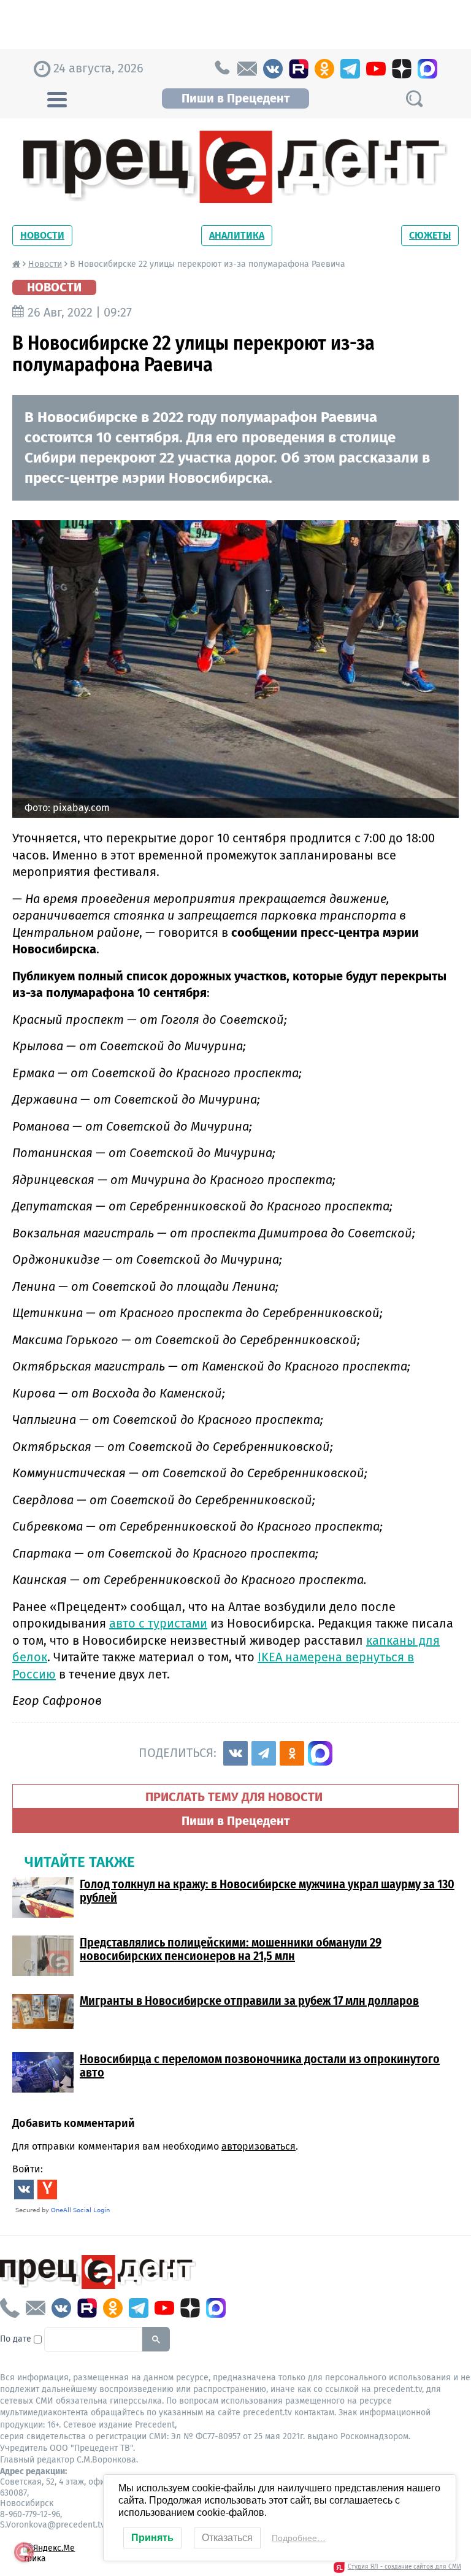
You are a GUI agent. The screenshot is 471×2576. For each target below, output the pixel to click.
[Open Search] (414, 98)
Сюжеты (430, 235)
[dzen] (402, 69)
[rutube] (299, 69)
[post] (247, 69)
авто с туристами (158, 1623)
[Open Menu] (57, 98)
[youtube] (376, 69)
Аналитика (237, 235)
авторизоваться (258, 2146)
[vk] (273, 69)
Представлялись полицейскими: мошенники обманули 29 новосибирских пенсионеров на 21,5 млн (231, 1949)
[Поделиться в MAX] (320, 1753)
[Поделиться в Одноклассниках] (292, 1753)
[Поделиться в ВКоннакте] (235, 1753)
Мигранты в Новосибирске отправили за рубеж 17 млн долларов (249, 2001)
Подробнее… (299, 2538)
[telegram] (350, 69)
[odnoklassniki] (324, 69)
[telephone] (221, 69)
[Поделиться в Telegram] (264, 1753)
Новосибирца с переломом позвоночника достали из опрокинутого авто (260, 2066)
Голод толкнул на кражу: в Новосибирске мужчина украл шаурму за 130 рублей (267, 1891)
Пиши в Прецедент (235, 98)
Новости (42, 235)
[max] (427, 69)
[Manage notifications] (24, 2552)
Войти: (28, 2169)
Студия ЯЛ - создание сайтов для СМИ (404, 2567)
